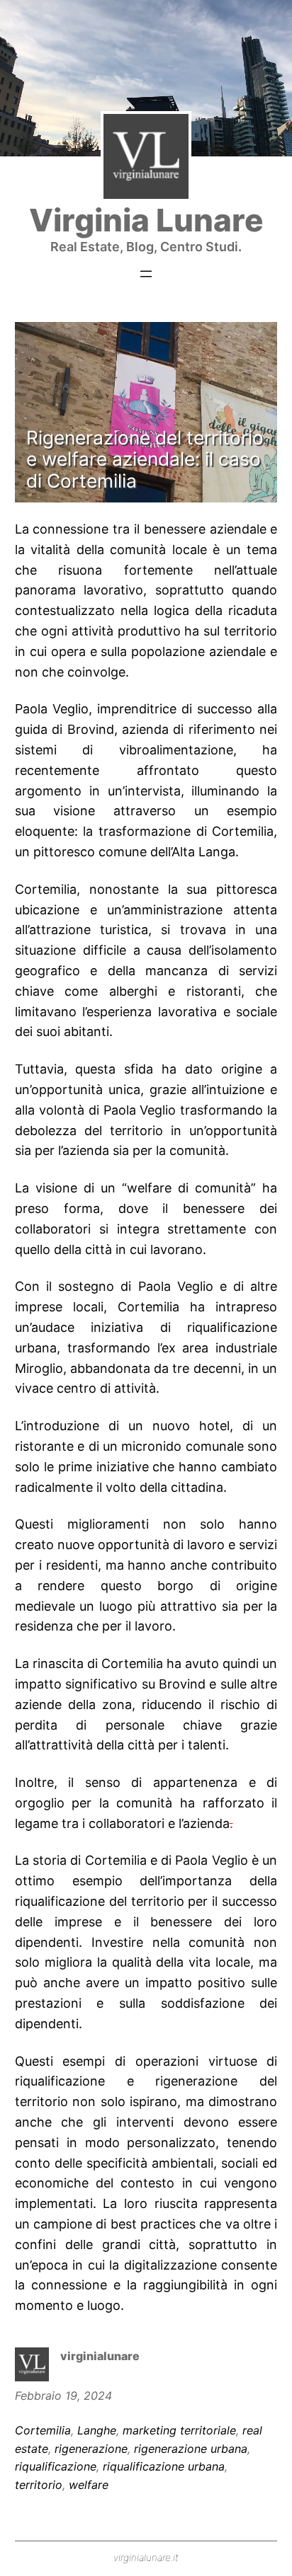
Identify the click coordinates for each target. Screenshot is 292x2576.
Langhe (97, 2430)
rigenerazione (91, 2449)
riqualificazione (56, 2466)
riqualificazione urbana (164, 2466)
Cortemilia (43, 2430)
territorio (39, 2485)
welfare (89, 2485)
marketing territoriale (179, 2430)
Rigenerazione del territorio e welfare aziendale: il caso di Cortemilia (145, 459)
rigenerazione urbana (191, 2449)
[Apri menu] (146, 274)
